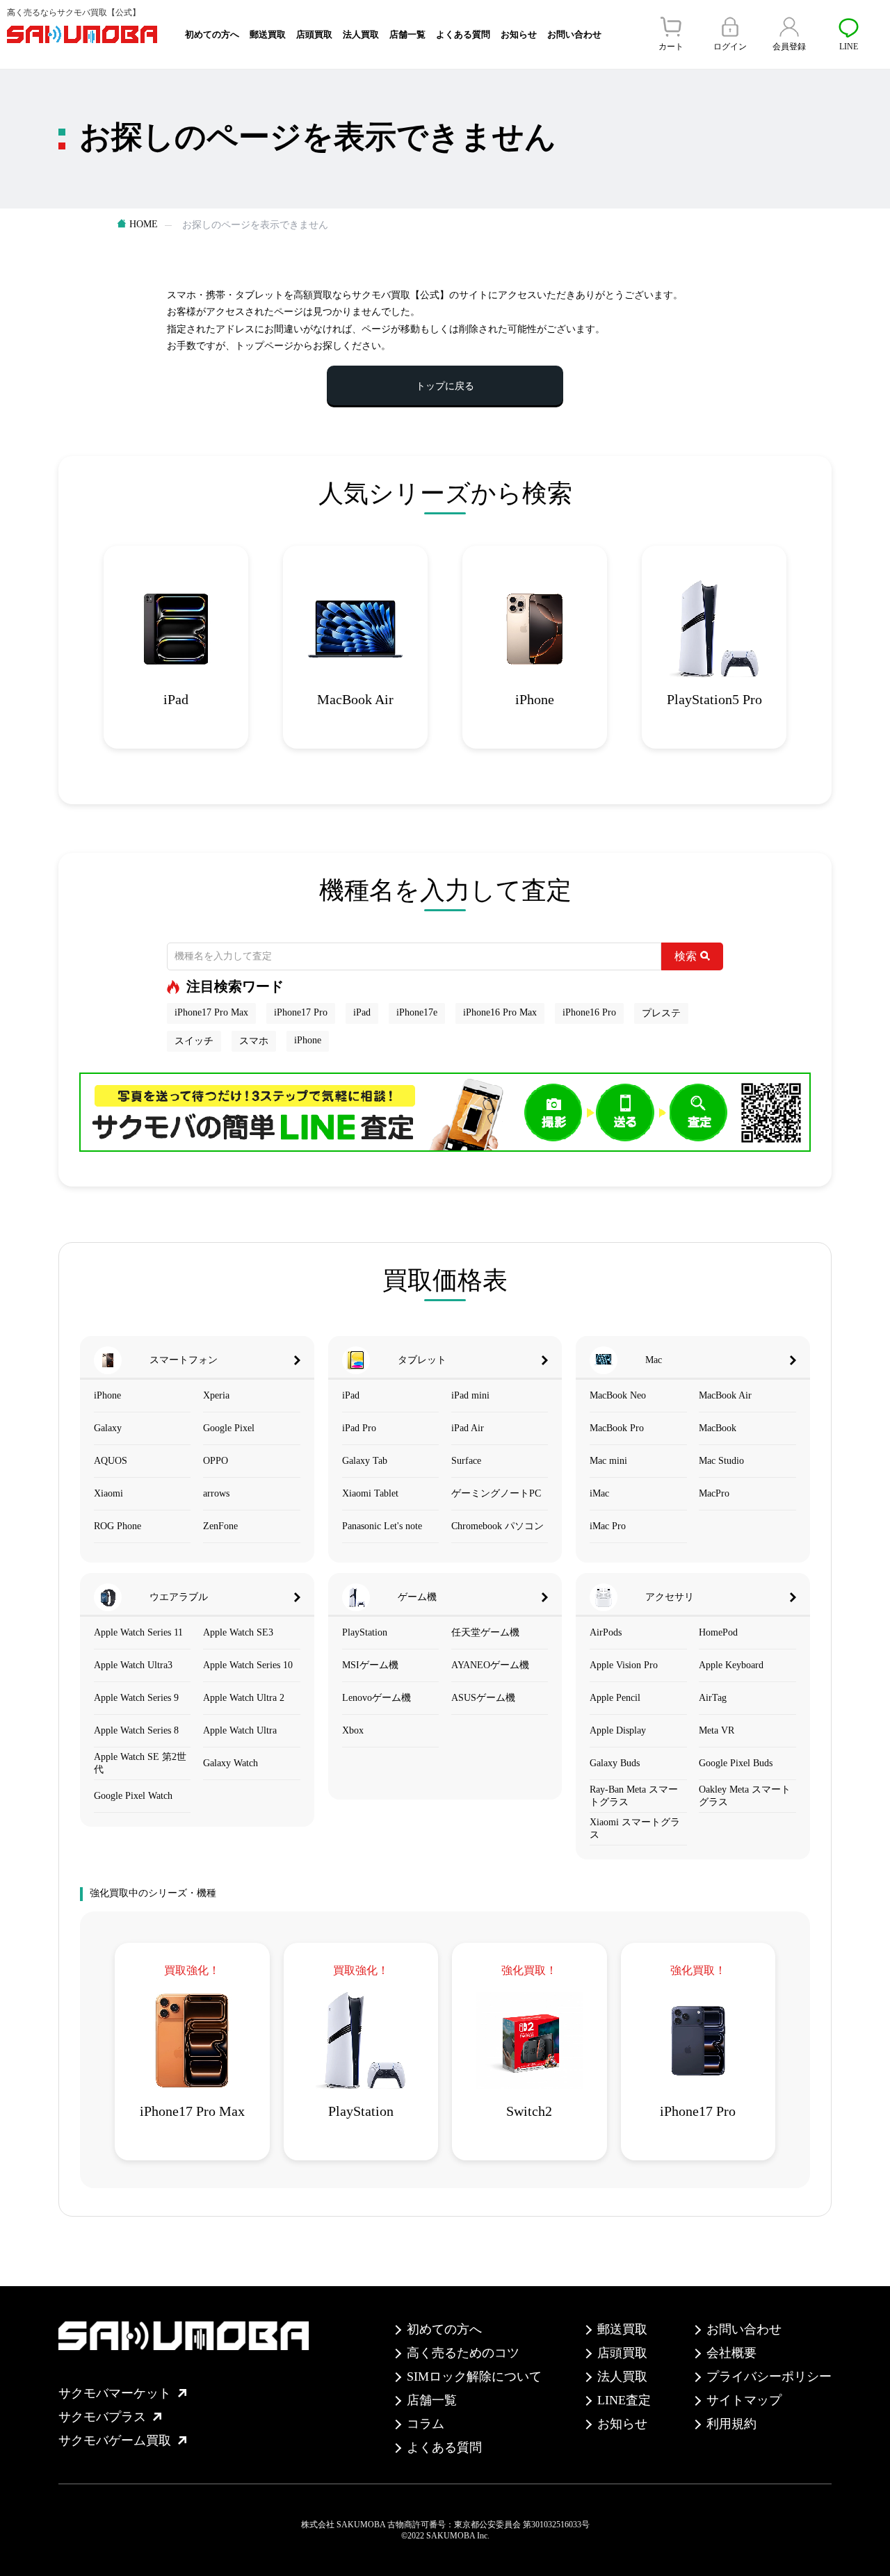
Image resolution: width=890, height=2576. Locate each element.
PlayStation (365, 1632)
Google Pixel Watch (133, 1796)
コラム (426, 2424)
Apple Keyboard (731, 1665)
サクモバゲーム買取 (115, 2440)
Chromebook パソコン (497, 1526)
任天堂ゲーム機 (485, 1632)
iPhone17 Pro (301, 1012)
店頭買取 (314, 34)
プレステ (661, 1013)
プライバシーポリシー (769, 2377)
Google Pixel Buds (736, 1763)
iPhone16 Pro (589, 1012)
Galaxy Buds (615, 1763)
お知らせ (519, 34)
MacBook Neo (618, 1395)
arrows (216, 1493)
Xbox (353, 1730)
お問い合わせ (574, 34)
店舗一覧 (407, 34)
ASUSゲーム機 (483, 1698)
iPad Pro (359, 1428)
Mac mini (608, 1461)
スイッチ (194, 1041)
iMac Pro (608, 1526)
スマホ (254, 1041)
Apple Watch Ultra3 (133, 1665)
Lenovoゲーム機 (377, 1698)
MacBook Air (725, 1395)
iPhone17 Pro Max (211, 1012)
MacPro (714, 1493)
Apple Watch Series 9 (136, 1698)
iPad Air (468, 1428)
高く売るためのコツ (463, 2353)
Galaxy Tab (365, 1461)
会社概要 (731, 2353)
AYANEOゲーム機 (490, 1665)
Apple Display (618, 1730)
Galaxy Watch (230, 1763)
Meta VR (717, 1730)
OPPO (216, 1461)
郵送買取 (268, 34)
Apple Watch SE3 (238, 1632)
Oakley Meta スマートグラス (745, 1796)
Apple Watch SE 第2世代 (140, 1763)
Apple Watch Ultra (240, 1730)
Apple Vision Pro (624, 1665)
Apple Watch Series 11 (138, 1632)
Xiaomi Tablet (370, 1493)
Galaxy (108, 1428)
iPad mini (470, 1395)
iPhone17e (417, 1012)
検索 (686, 956)
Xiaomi (108, 1493)
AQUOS (111, 1461)
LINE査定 (624, 2400)
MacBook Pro (617, 1428)
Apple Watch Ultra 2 (244, 1698)
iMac (599, 1493)
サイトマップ (744, 2400)
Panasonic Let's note (382, 1526)
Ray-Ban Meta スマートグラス (634, 1796)
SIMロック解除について (474, 2377)
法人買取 (361, 34)
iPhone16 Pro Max (500, 1012)
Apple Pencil (615, 1698)
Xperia (216, 1395)
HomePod (718, 1632)
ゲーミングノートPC (496, 1493)
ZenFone (220, 1526)
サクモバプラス (102, 2417)
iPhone (308, 1040)
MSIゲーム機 (370, 1665)
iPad (362, 1012)
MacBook (718, 1428)
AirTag (713, 1698)
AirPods (606, 1632)
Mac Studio (721, 1461)
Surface (466, 1461)
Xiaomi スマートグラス (635, 1828)
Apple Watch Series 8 (136, 1730)
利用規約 (731, 2424)
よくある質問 (463, 34)
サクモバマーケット (115, 2393)
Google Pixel (229, 1428)
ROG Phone (118, 1526)
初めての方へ (212, 34)
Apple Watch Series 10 (248, 1665)
